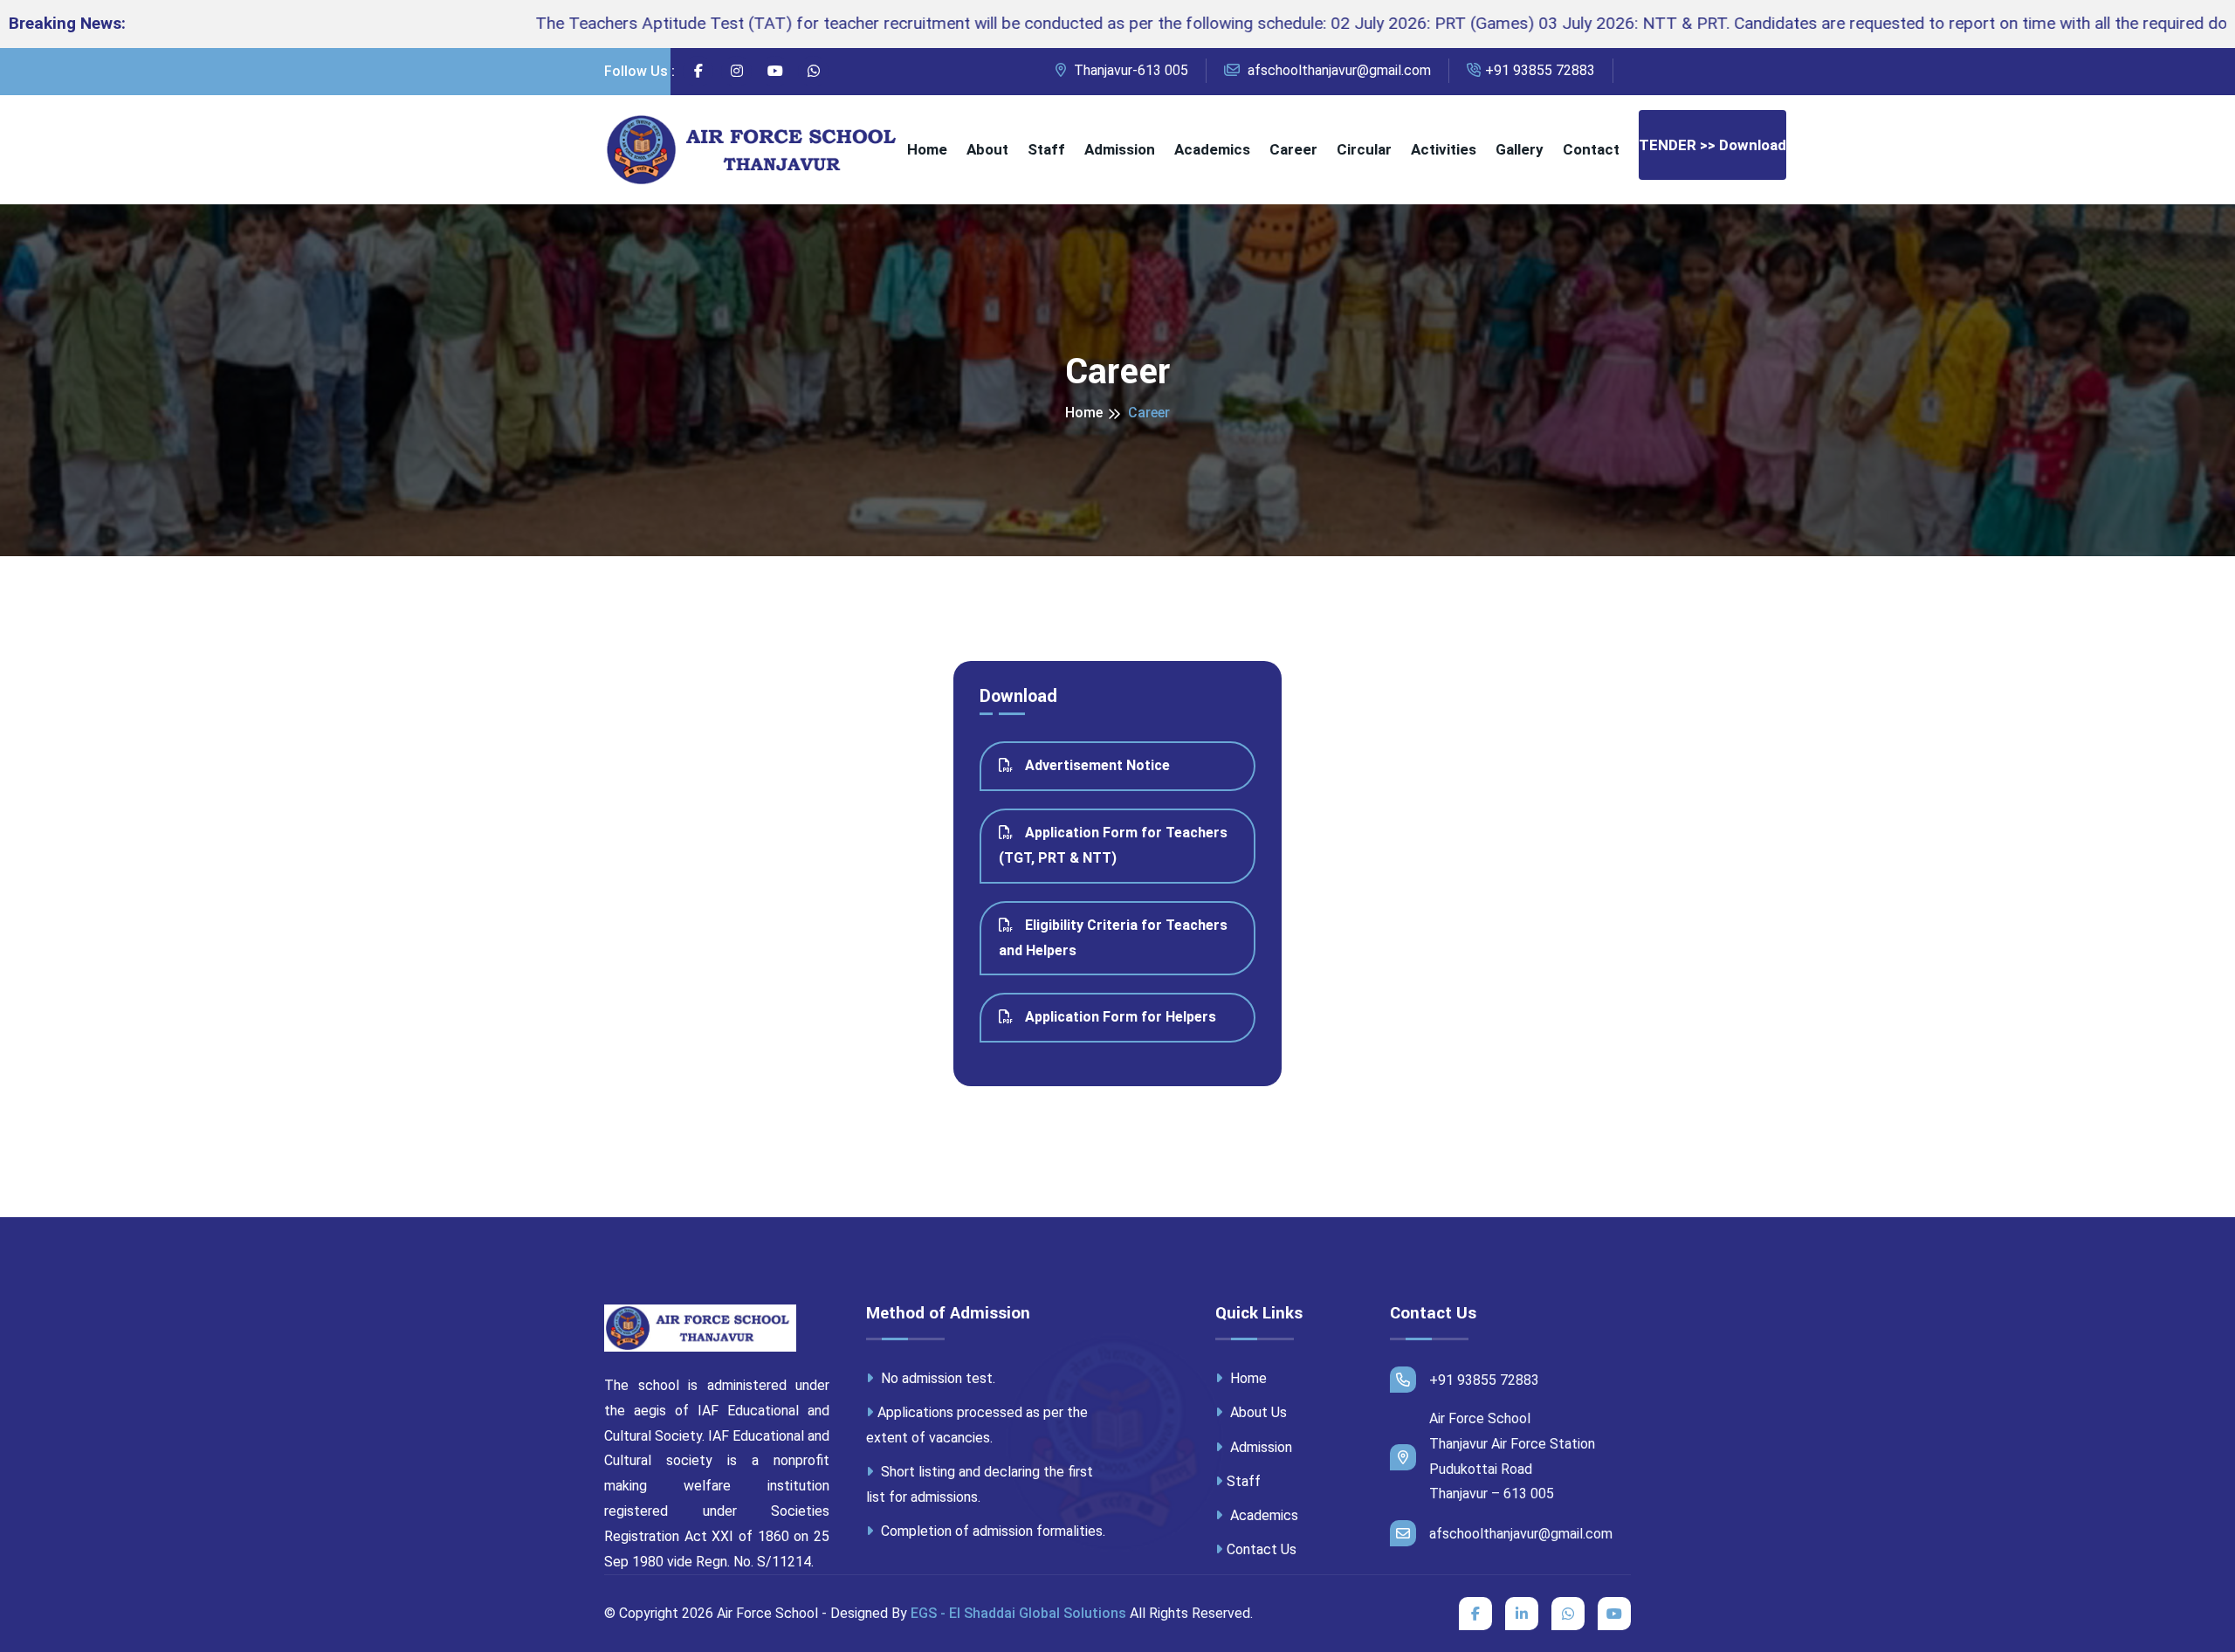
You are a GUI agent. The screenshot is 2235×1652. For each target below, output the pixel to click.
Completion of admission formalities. (991, 1531)
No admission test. (936, 1378)
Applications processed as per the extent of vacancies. (977, 1425)
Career (1293, 149)
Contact (1591, 149)
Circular (1364, 149)
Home (927, 149)
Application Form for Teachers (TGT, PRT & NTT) (1113, 845)
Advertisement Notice (1096, 765)
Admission (1120, 149)
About (987, 149)
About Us (1257, 1412)
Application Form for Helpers (1119, 1017)
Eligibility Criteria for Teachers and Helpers (1113, 938)
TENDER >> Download (1712, 145)
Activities (1444, 149)
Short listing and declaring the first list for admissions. (980, 1484)
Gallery (1520, 149)
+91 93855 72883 (1540, 70)
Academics (1212, 149)
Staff (1046, 149)
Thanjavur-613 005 (1129, 70)
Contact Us (1262, 1549)
